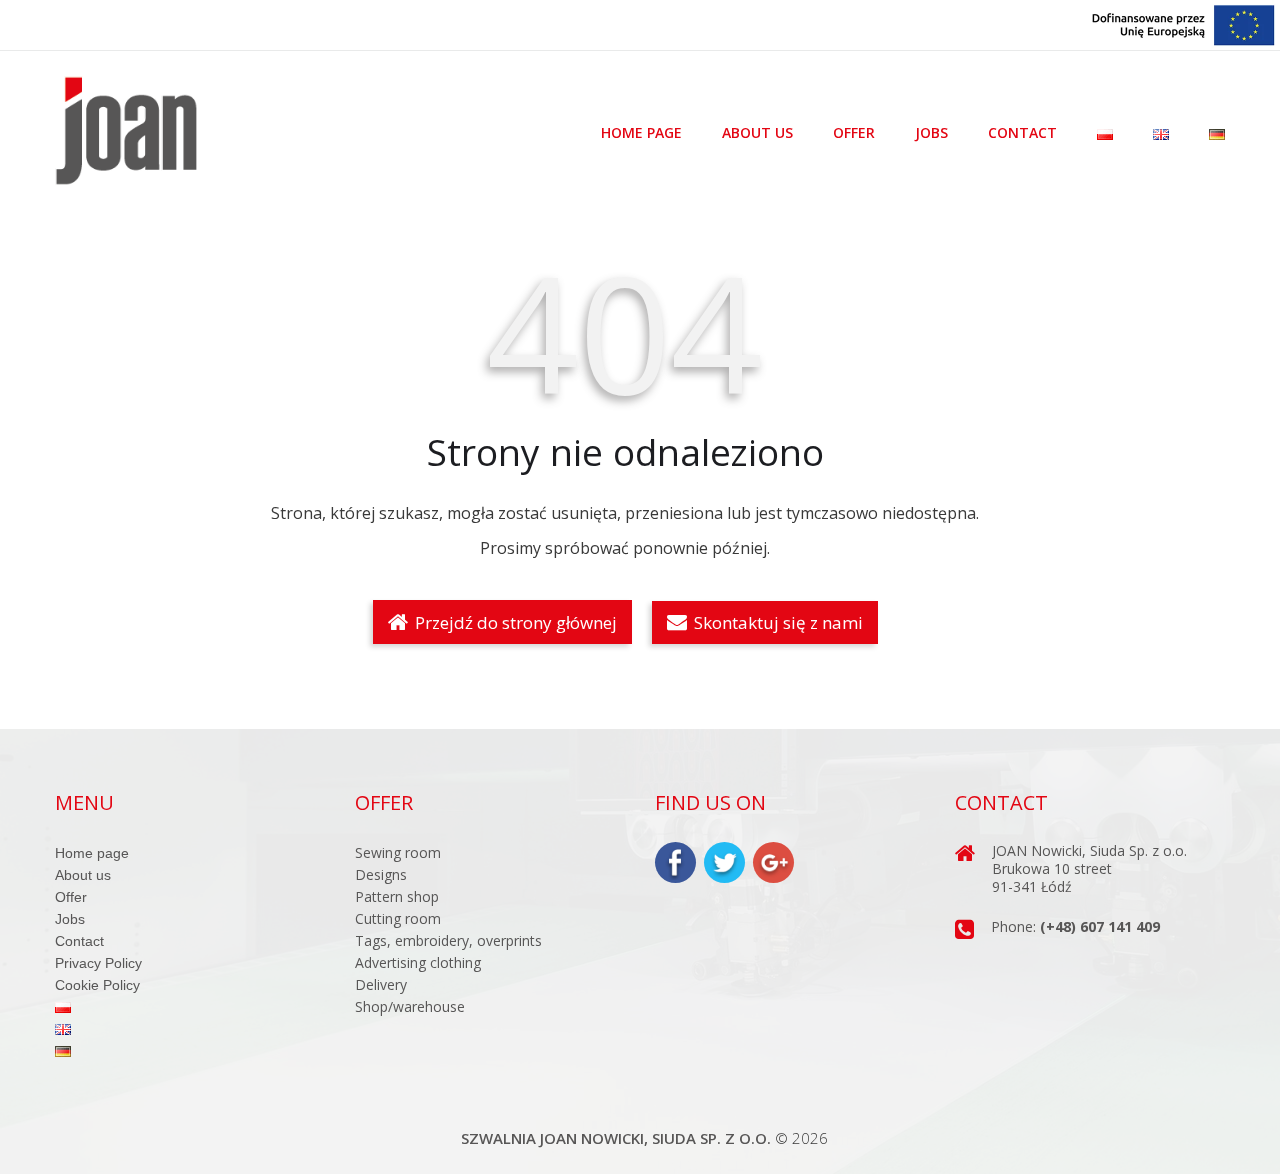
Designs (381, 874)
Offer (854, 133)
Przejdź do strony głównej (514, 622)
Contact (1022, 133)
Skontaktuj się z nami (776, 622)
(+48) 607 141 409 (1100, 926)
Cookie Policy (97, 985)
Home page (641, 133)
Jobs (931, 133)
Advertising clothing (418, 962)
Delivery (381, 984)
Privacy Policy (98, 963)
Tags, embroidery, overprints (448, 940)
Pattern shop (397, 896)
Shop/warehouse (410, 1006)
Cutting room (398, 918)
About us (757, 133)
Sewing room (398, 852)
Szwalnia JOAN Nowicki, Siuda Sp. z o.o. (616, 1138)
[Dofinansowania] (1184, 23)
